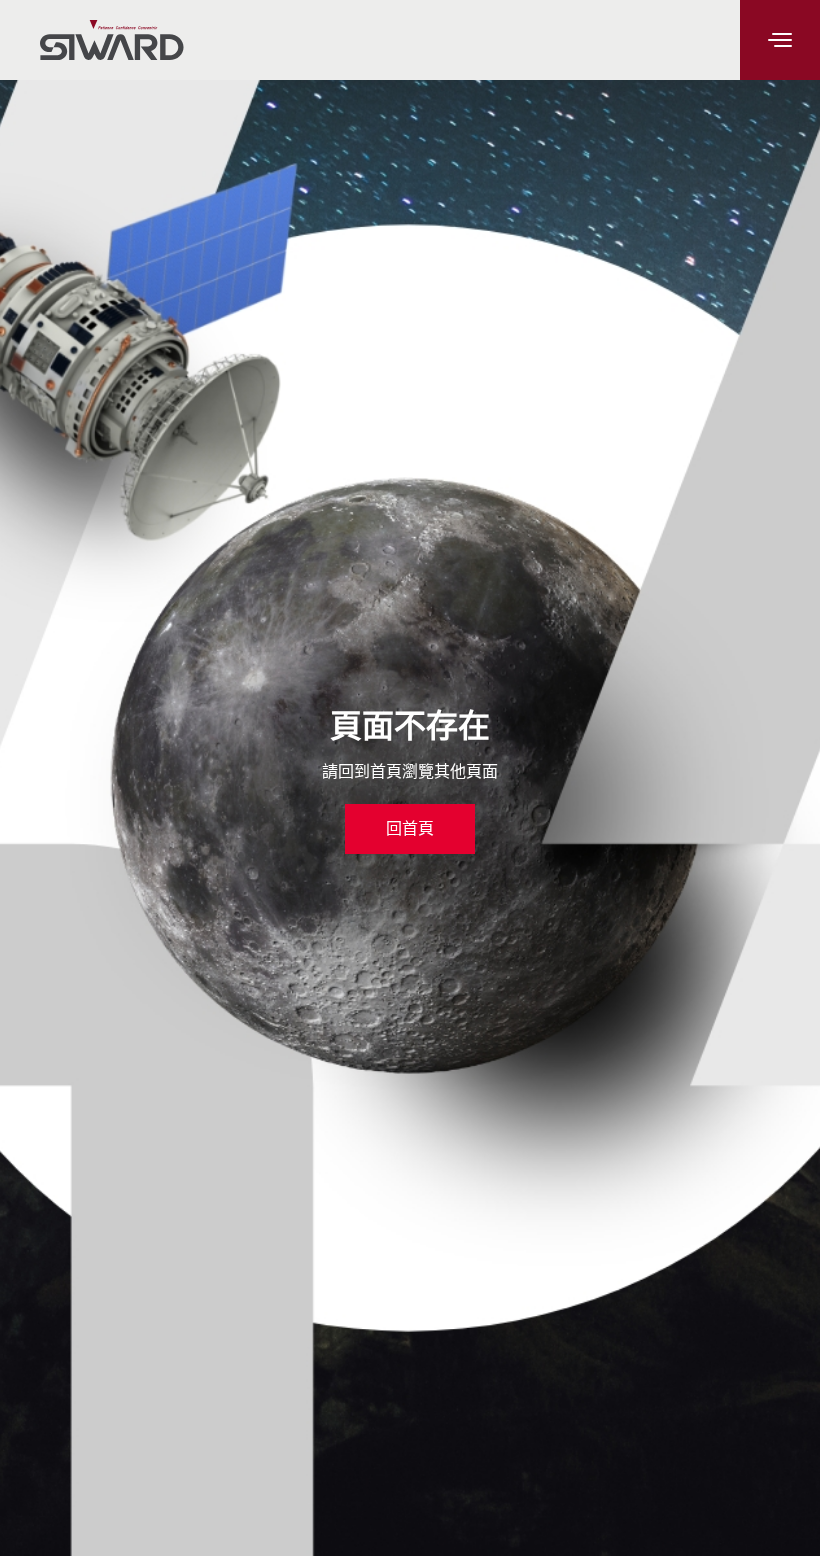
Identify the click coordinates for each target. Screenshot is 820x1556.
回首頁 (410, 828)
